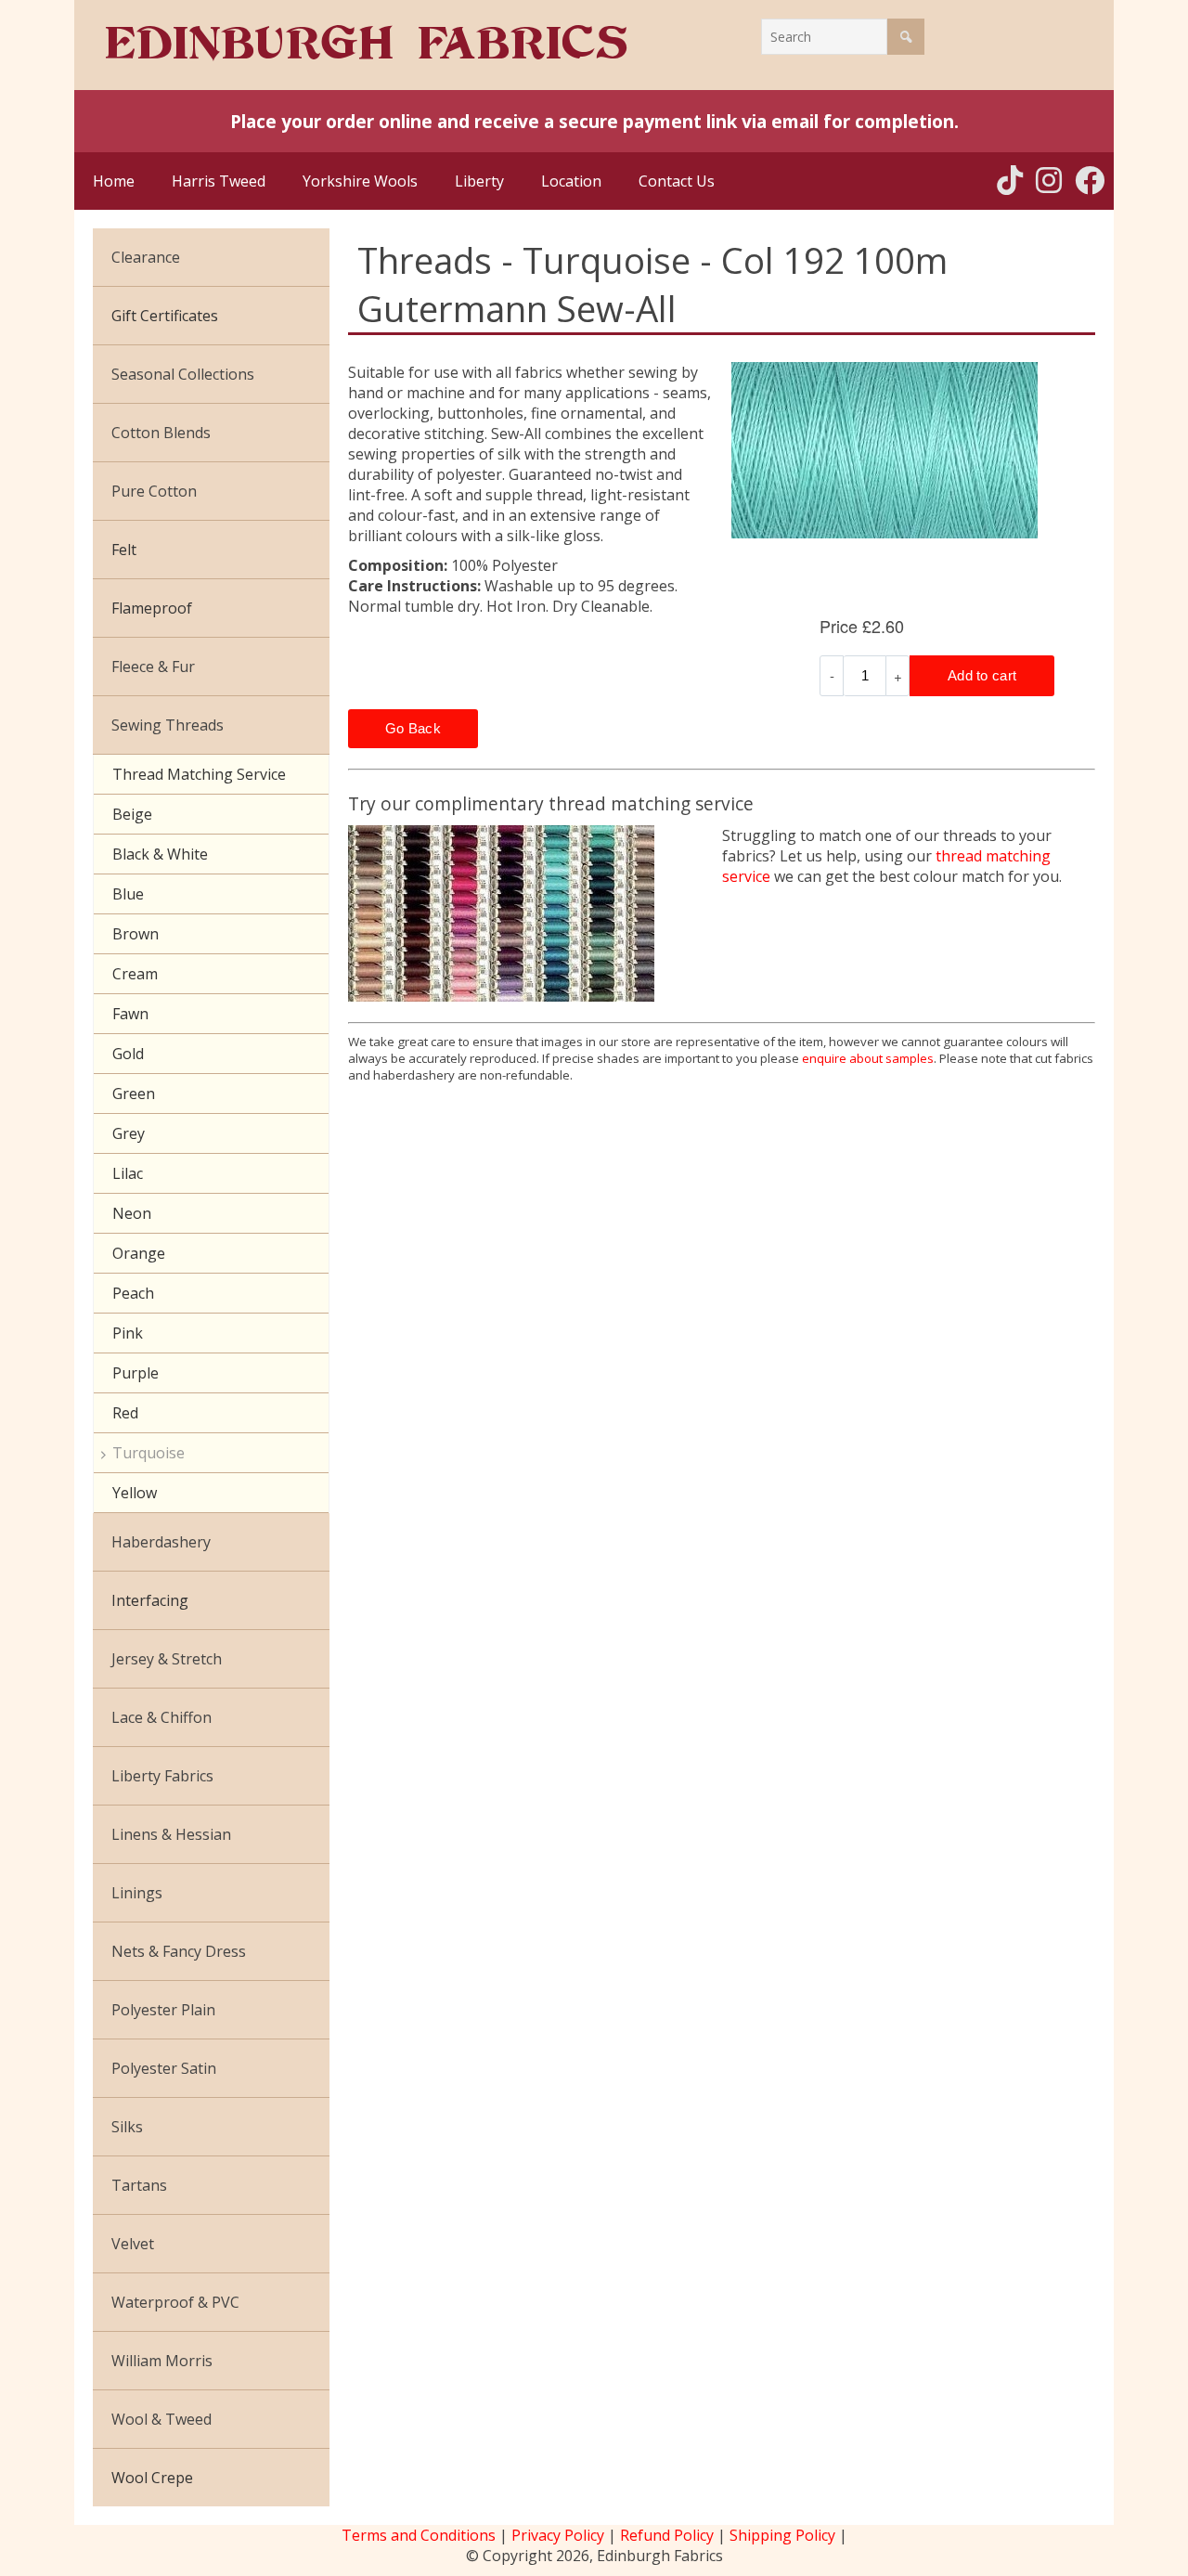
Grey (129, 1133)
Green (134, 1094)
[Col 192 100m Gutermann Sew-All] (914, 450)
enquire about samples (868, 1058)
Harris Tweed (219, 181)
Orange (139, 1253)
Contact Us (677, 181)
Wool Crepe (152, 2478)
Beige (132, 814)
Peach (133, 1293)
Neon (132, 1213)
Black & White (160, 854)
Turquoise (148, 1453)
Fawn (130, 1014)
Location (571, 181)
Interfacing (150, 1600)
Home (114, 181)
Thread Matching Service (199, 774)
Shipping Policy (782, 2535)
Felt (124, 550)
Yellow (135, 1493)
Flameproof (152, 608)
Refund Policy (667, 2535)
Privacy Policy (558, 2535)
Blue (128, 894)
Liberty (479, 181)
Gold (128, 1054)
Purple (136, 1373)
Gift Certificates (165, 316)
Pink (128, 1333)
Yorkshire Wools (360, 181)
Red (125, 1413)
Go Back (413, 728)
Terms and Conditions (419, 2535)
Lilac (128, 1173)
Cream (135, 974)
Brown (136, 934)
